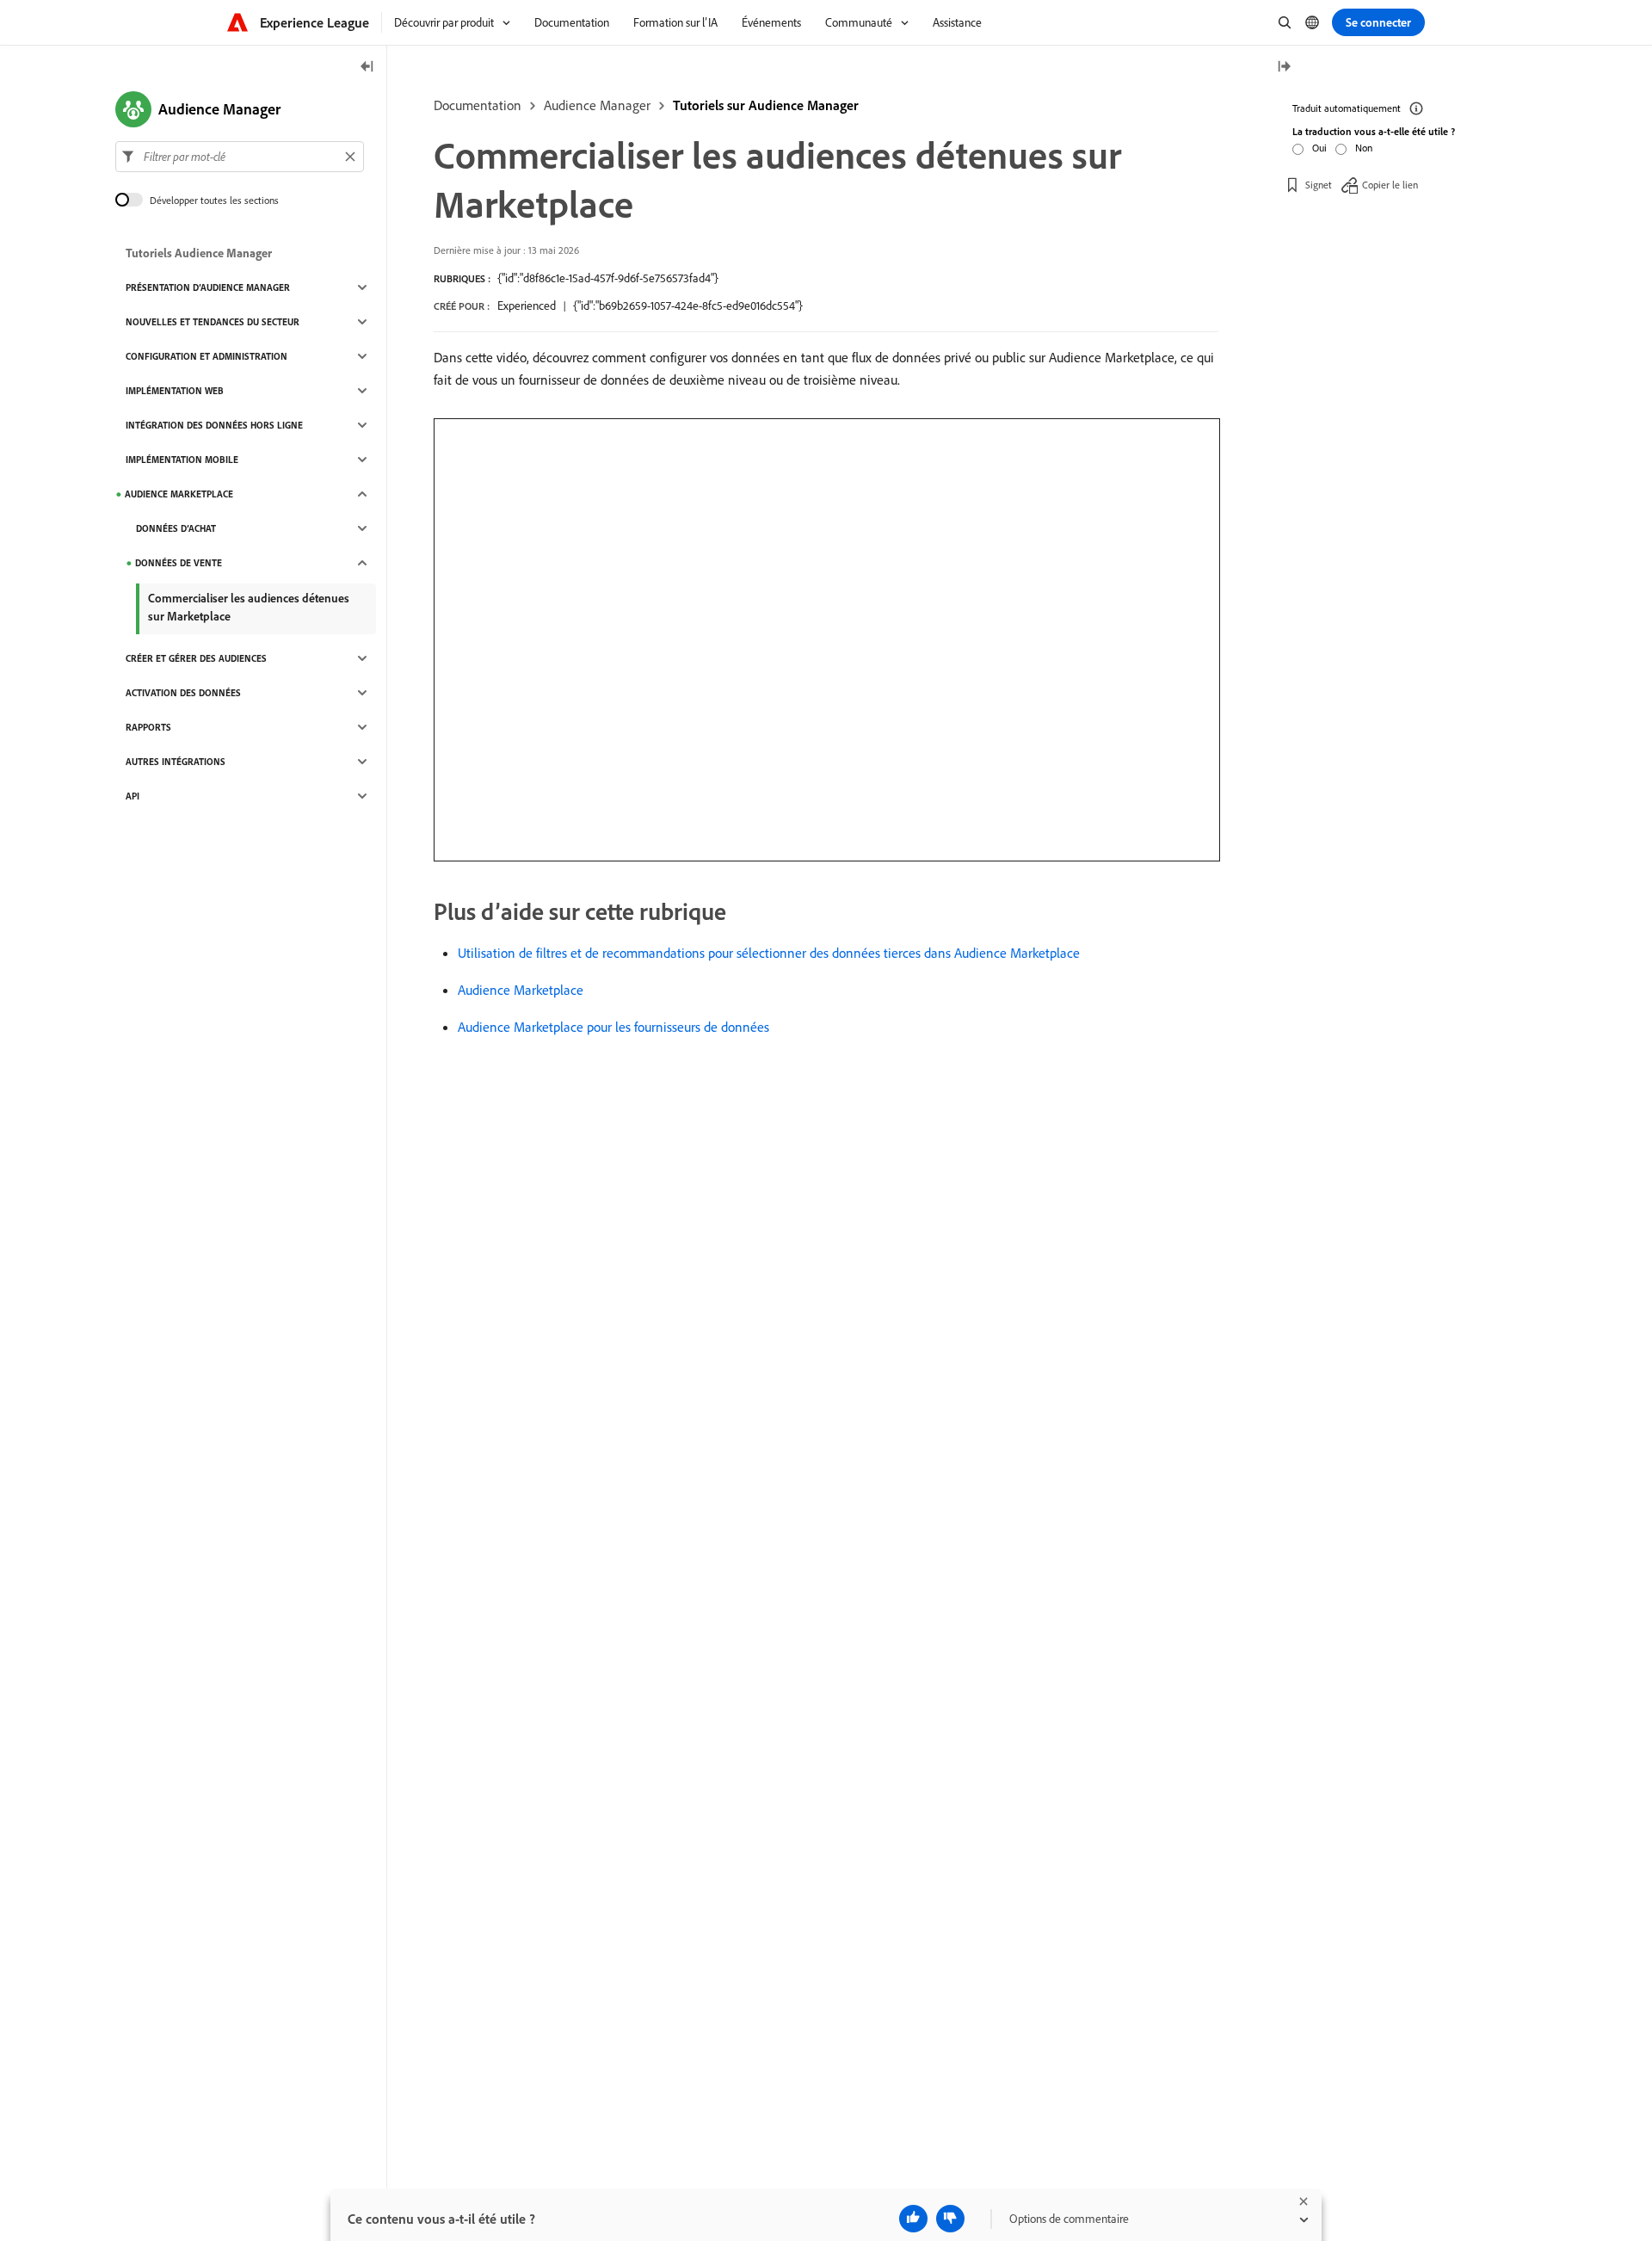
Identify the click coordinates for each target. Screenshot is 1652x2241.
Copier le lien (1390, 185)
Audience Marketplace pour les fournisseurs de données (613, 1027)
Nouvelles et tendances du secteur (213, 322)
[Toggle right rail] (1284, 68)
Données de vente (179, 563)
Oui (1319, 148)
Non (1364, 148)
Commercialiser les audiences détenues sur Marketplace (249, 607)
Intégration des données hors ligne (214, 425)
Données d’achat (176, 528)
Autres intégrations (176, 762)
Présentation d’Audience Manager (208, 287)
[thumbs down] (950, 2219)
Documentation (478, 105)
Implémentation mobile (182, 460)
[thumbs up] (913, 2219)
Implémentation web (175, 391)
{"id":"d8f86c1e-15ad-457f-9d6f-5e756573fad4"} (608, 278)
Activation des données (183, 693)
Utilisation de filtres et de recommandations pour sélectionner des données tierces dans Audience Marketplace (769, 953)
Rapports (148, 727)
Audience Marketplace (521, 990)
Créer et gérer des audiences (196, 658)
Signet (1319, 185)
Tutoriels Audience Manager (199, 253)
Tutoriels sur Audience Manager (766, 105)
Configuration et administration (206, 356)
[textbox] (240, 157)
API (133, 796)
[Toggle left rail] (367, 68)
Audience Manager (597, 105)
